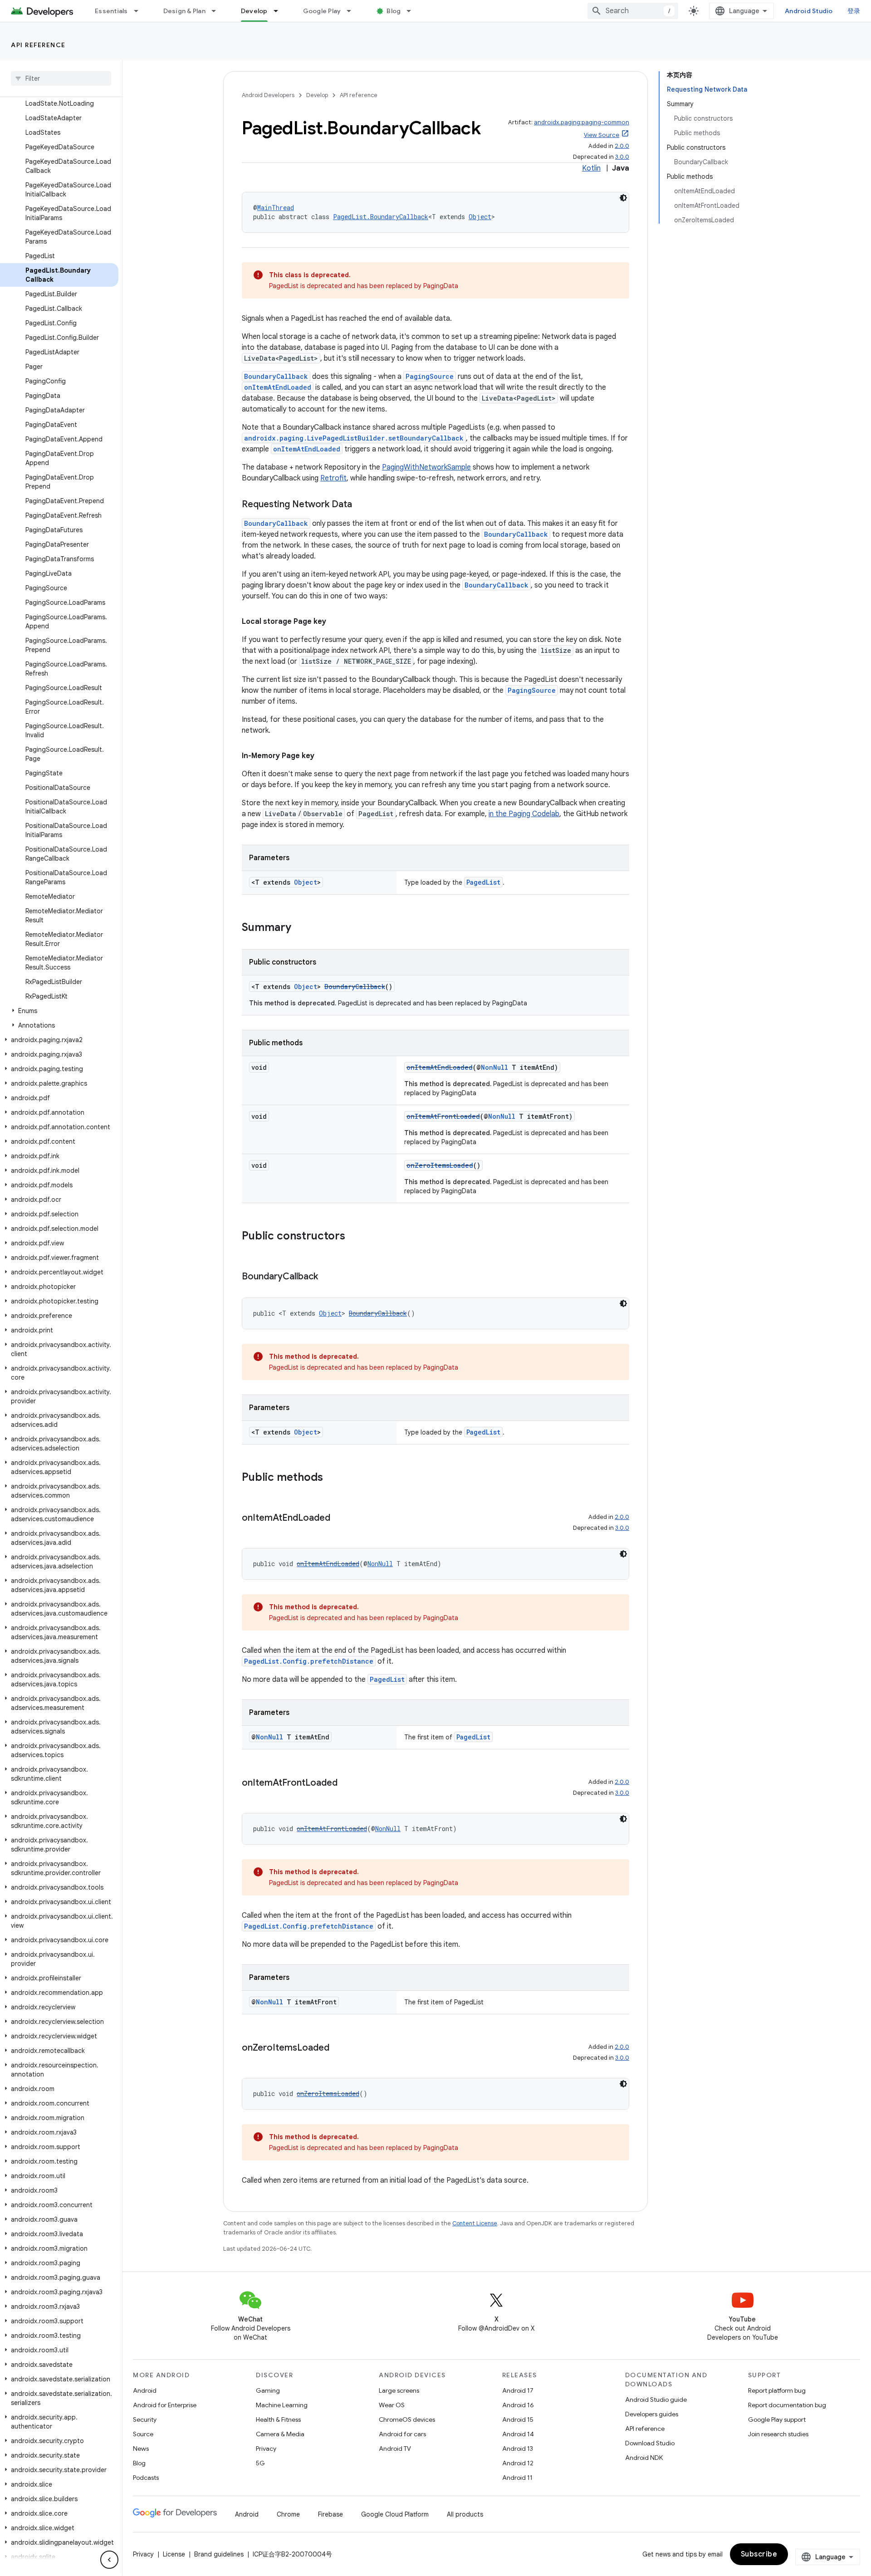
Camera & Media (280, 2434)
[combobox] (633, 11)
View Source (602, 135)
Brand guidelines (219, 2554)
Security (145, 2419)
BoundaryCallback (276, 376)
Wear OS (392, 2405)
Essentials (111, 11)
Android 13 (518, 2449)
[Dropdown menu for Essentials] (140, 11)
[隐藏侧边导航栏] (109, 2560)
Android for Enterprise (165, 2405)
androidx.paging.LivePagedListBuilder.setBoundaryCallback (354, 438)
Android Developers (268, 95)
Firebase (330, 2514)
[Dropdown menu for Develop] (280, 11)
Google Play (322, 11)
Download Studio (650, 2443)
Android (145, 2390)
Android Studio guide (656, 2400)
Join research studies (778, 2434)
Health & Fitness (278, 2419)
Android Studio (809, 11)
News (141, 2449)
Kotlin (591, 168)
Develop (254, 11)
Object (480, 217)
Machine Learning (282, 2405)
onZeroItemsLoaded (440, 1165)
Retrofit (333, 478)
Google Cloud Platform (395, 2514)
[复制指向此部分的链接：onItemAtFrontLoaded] (347, 1783)
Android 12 (518, 2463)
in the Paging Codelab (524, 814)
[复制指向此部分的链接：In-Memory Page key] (323, 756)
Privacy (266, 2449)
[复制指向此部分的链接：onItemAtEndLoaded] (339, 1518)
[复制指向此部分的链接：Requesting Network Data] (361, 505)
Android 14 (518, 2434)
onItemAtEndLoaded (278, 387)
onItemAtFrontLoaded (443, 1116)
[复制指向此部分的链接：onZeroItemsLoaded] (338, 2048)
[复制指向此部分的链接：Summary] (300, 928)
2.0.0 (622, 146)
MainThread (276, 208)
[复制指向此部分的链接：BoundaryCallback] (327, 1277)
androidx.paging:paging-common (582, 122)
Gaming (268, 2390)
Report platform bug (777, 2390)
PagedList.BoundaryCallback (381, 217)
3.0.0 (622, 157)
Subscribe (759, 2554)
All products (465, 2514)
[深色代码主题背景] (623, 198)
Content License (475, 2223)
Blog (394, 11)
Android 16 (518, 2405)
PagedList (483, 882)
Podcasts (146, 2478)
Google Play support (777, 2419)
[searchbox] (61, 78)
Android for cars (402, 2434)
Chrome (288, 2514)
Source (143, 2434)
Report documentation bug (787, 2405)
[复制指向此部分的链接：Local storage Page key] (335, 622)
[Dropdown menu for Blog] (413, 11)
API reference (38, 45)
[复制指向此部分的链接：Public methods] (332, 1478)
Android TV (395, 2449)
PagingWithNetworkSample (426, 467)
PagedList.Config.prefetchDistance (309, 1661)
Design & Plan (184, 11)
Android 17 (518, 2390)
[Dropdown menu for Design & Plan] (218, 11)
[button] (59, 1011)
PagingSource (430, 376)
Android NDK (644, 2458)
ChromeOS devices (407, 2419)
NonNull (494, 1067)
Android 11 (517, 2478)
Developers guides (652, 2414)
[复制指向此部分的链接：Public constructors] (354, 1237)
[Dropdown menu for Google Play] (353, 11)
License (174, 2554)
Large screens (399, 2390)
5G (260, 2463)
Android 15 (518, 2419)
